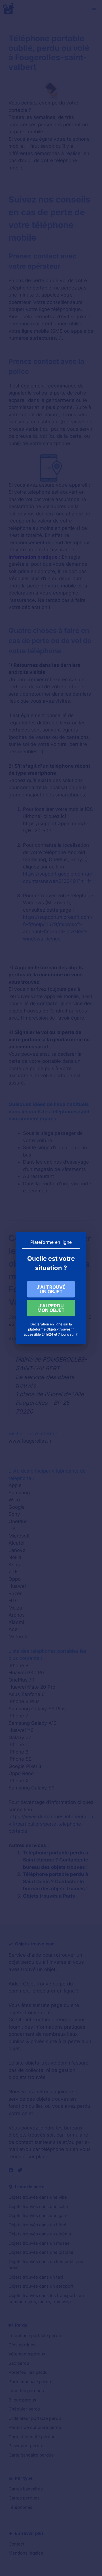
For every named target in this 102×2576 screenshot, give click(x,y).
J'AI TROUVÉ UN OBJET (51, 1289)
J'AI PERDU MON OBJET (51, 1308)
